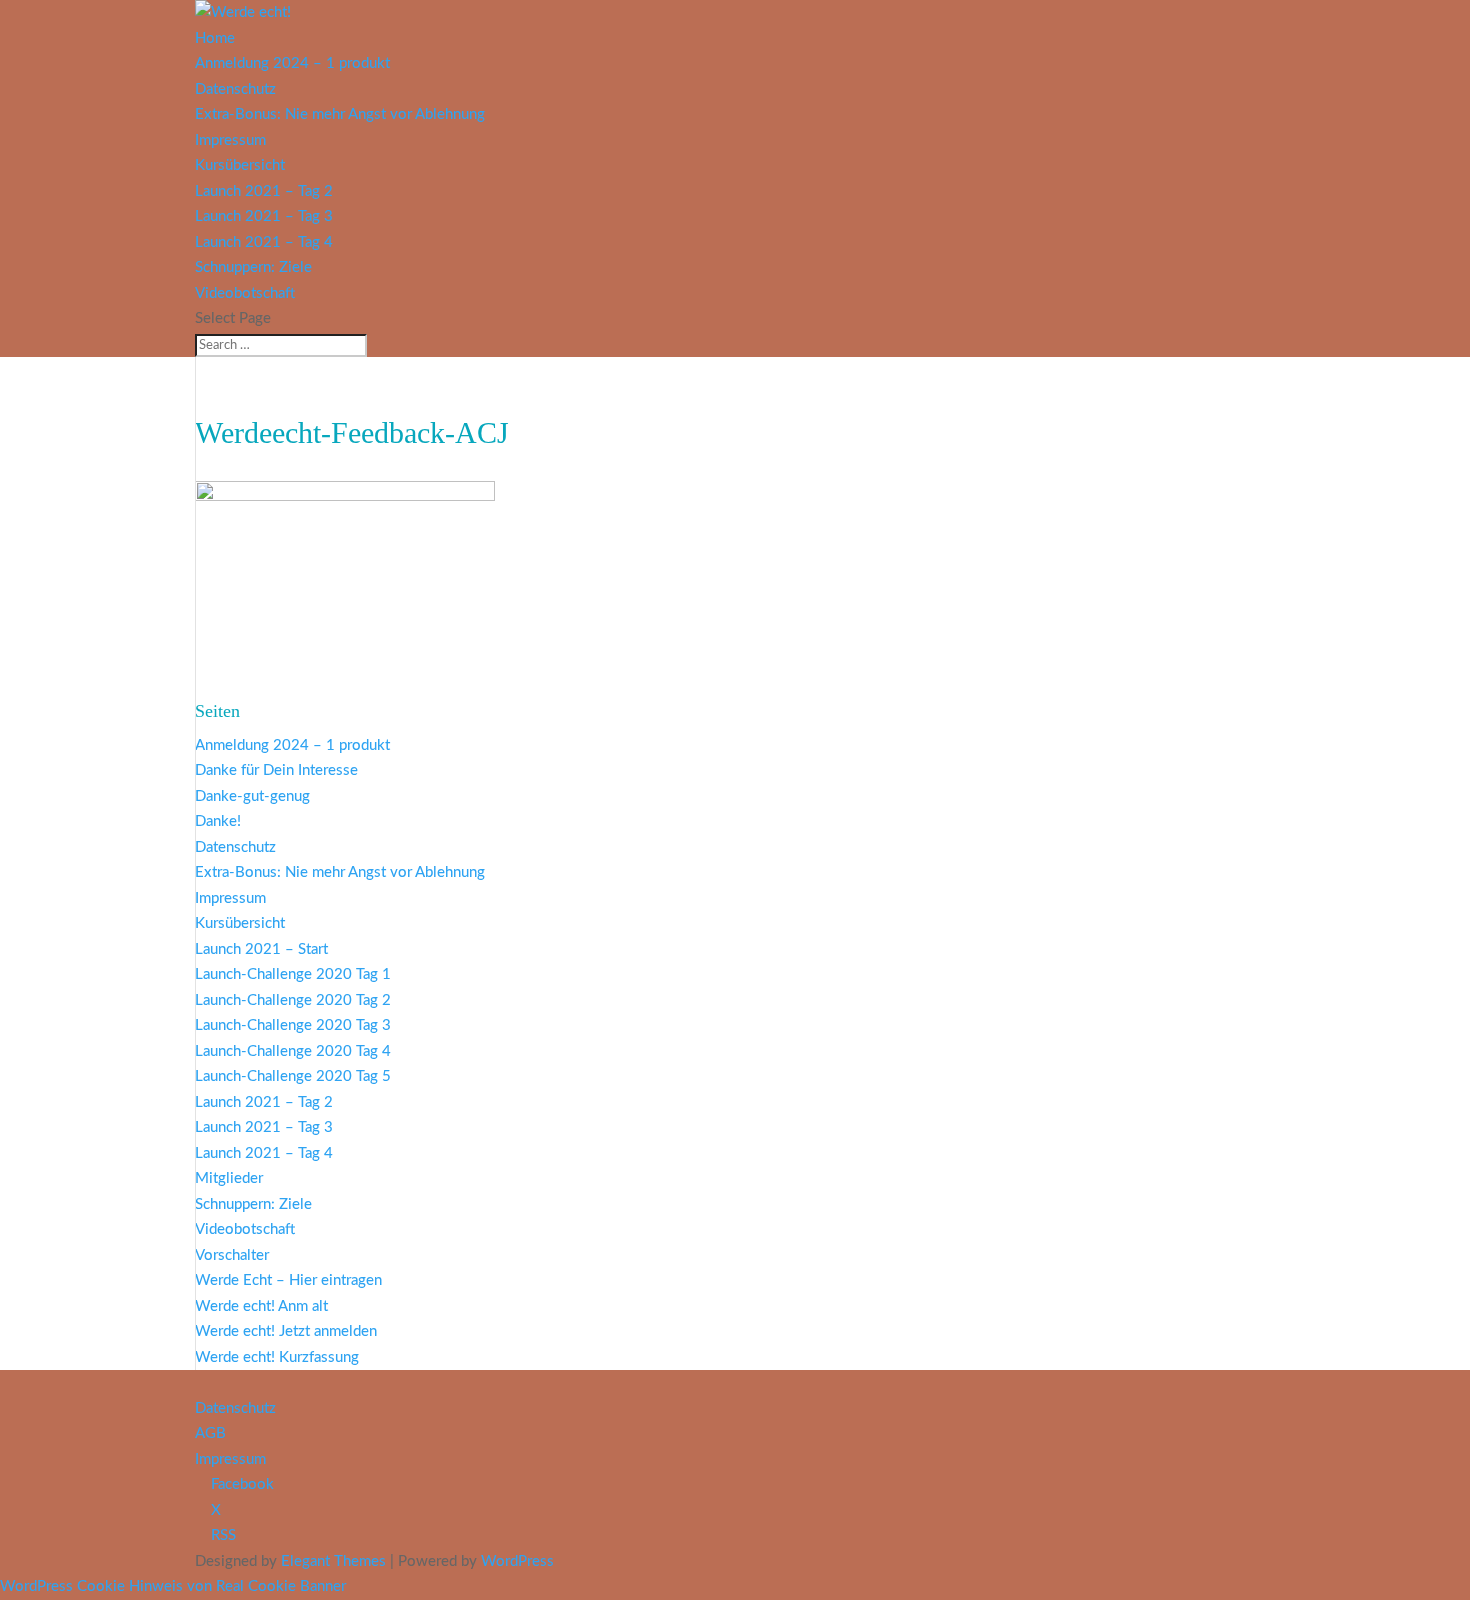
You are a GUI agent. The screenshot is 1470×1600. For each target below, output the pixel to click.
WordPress (517, 1561)
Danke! (218, 821)
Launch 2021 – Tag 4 (264, 242)
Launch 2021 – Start (261, 949)
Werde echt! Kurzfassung (277, 1357)
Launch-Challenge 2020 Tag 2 (293, 1000)
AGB (210, 1433)
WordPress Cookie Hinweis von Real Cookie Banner (173, 1586)
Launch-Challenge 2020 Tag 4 (293, 1051)
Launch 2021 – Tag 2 (264, 191)
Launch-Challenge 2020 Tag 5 (293, 1076)
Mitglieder (229, 1178)
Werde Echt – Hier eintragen (288, 1280)
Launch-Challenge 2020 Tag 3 (293, 1025)
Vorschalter (232, 1255)
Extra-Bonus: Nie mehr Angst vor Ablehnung (340, 114)
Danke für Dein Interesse (276, 770)
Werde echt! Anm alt (261, 1306)
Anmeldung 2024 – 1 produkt (292, 63)
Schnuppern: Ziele (253, 267)
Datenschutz (235, 89)
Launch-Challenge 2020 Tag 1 (293, 974)
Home (215, 38)
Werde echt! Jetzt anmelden (286, 1331)
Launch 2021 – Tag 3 (264, 216)
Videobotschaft (245, 293)
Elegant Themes (333, 1561)
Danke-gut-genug (252, 796)
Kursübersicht (240, 165)
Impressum (230, 140)
